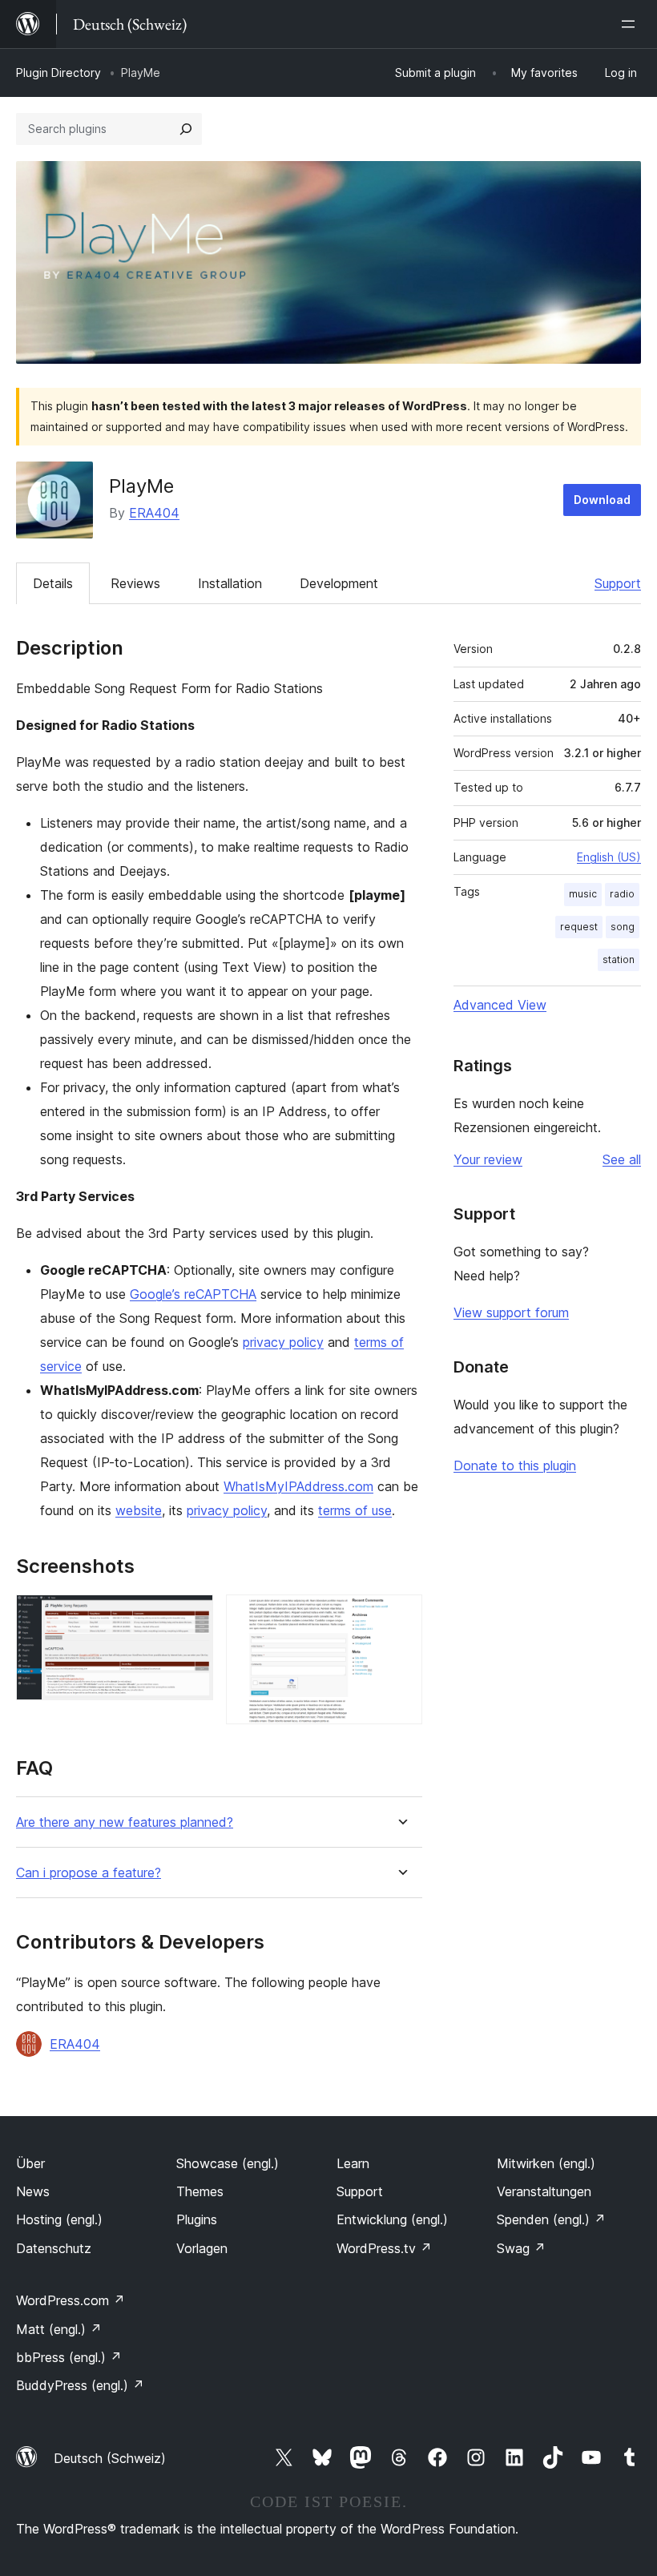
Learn (353, 2163)
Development (339, 583)
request (579, 927)
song (623, 927)
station (619, 959)
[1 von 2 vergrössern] (191, 1616)
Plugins (197, 2219)
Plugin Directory (58, 73)
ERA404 (154, 513)
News (33, 2191)
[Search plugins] (186, 129)
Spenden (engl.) (551, 2219)
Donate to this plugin (515, 1465)
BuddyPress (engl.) (80, 2385)
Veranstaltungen (544, 2191)
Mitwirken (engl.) (546, 2163)
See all (622, 1159)
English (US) (609, 857)
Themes (200, 2191)
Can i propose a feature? (89, 1873)
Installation (230, 583)
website (139, 1510)
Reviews (135, 583)
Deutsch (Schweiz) (110, 2458)
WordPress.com (71, 2300)
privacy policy (283, 1342)
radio (622, 894)
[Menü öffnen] (631, 24)
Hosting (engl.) (59, 2219)
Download (602, 500)
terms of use (355, 1510)
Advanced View (500, 1005)
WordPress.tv (384, 2248)
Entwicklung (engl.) (392, 2219)
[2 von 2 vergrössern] (401, 1616)
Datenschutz (54, 2248)
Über (30, 2163)
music (583, 894)
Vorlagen (202, 2248)
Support (618, 583)
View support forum (511, 1312)
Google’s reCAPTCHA (193, 1294)
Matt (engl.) (59, 2329)
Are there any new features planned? (125, 1822)
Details (53, 583)
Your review (488, 1159)
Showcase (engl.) (228, 2163)
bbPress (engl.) (69, 2357)
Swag (521, 2248)
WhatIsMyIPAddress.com (298, 1486)
